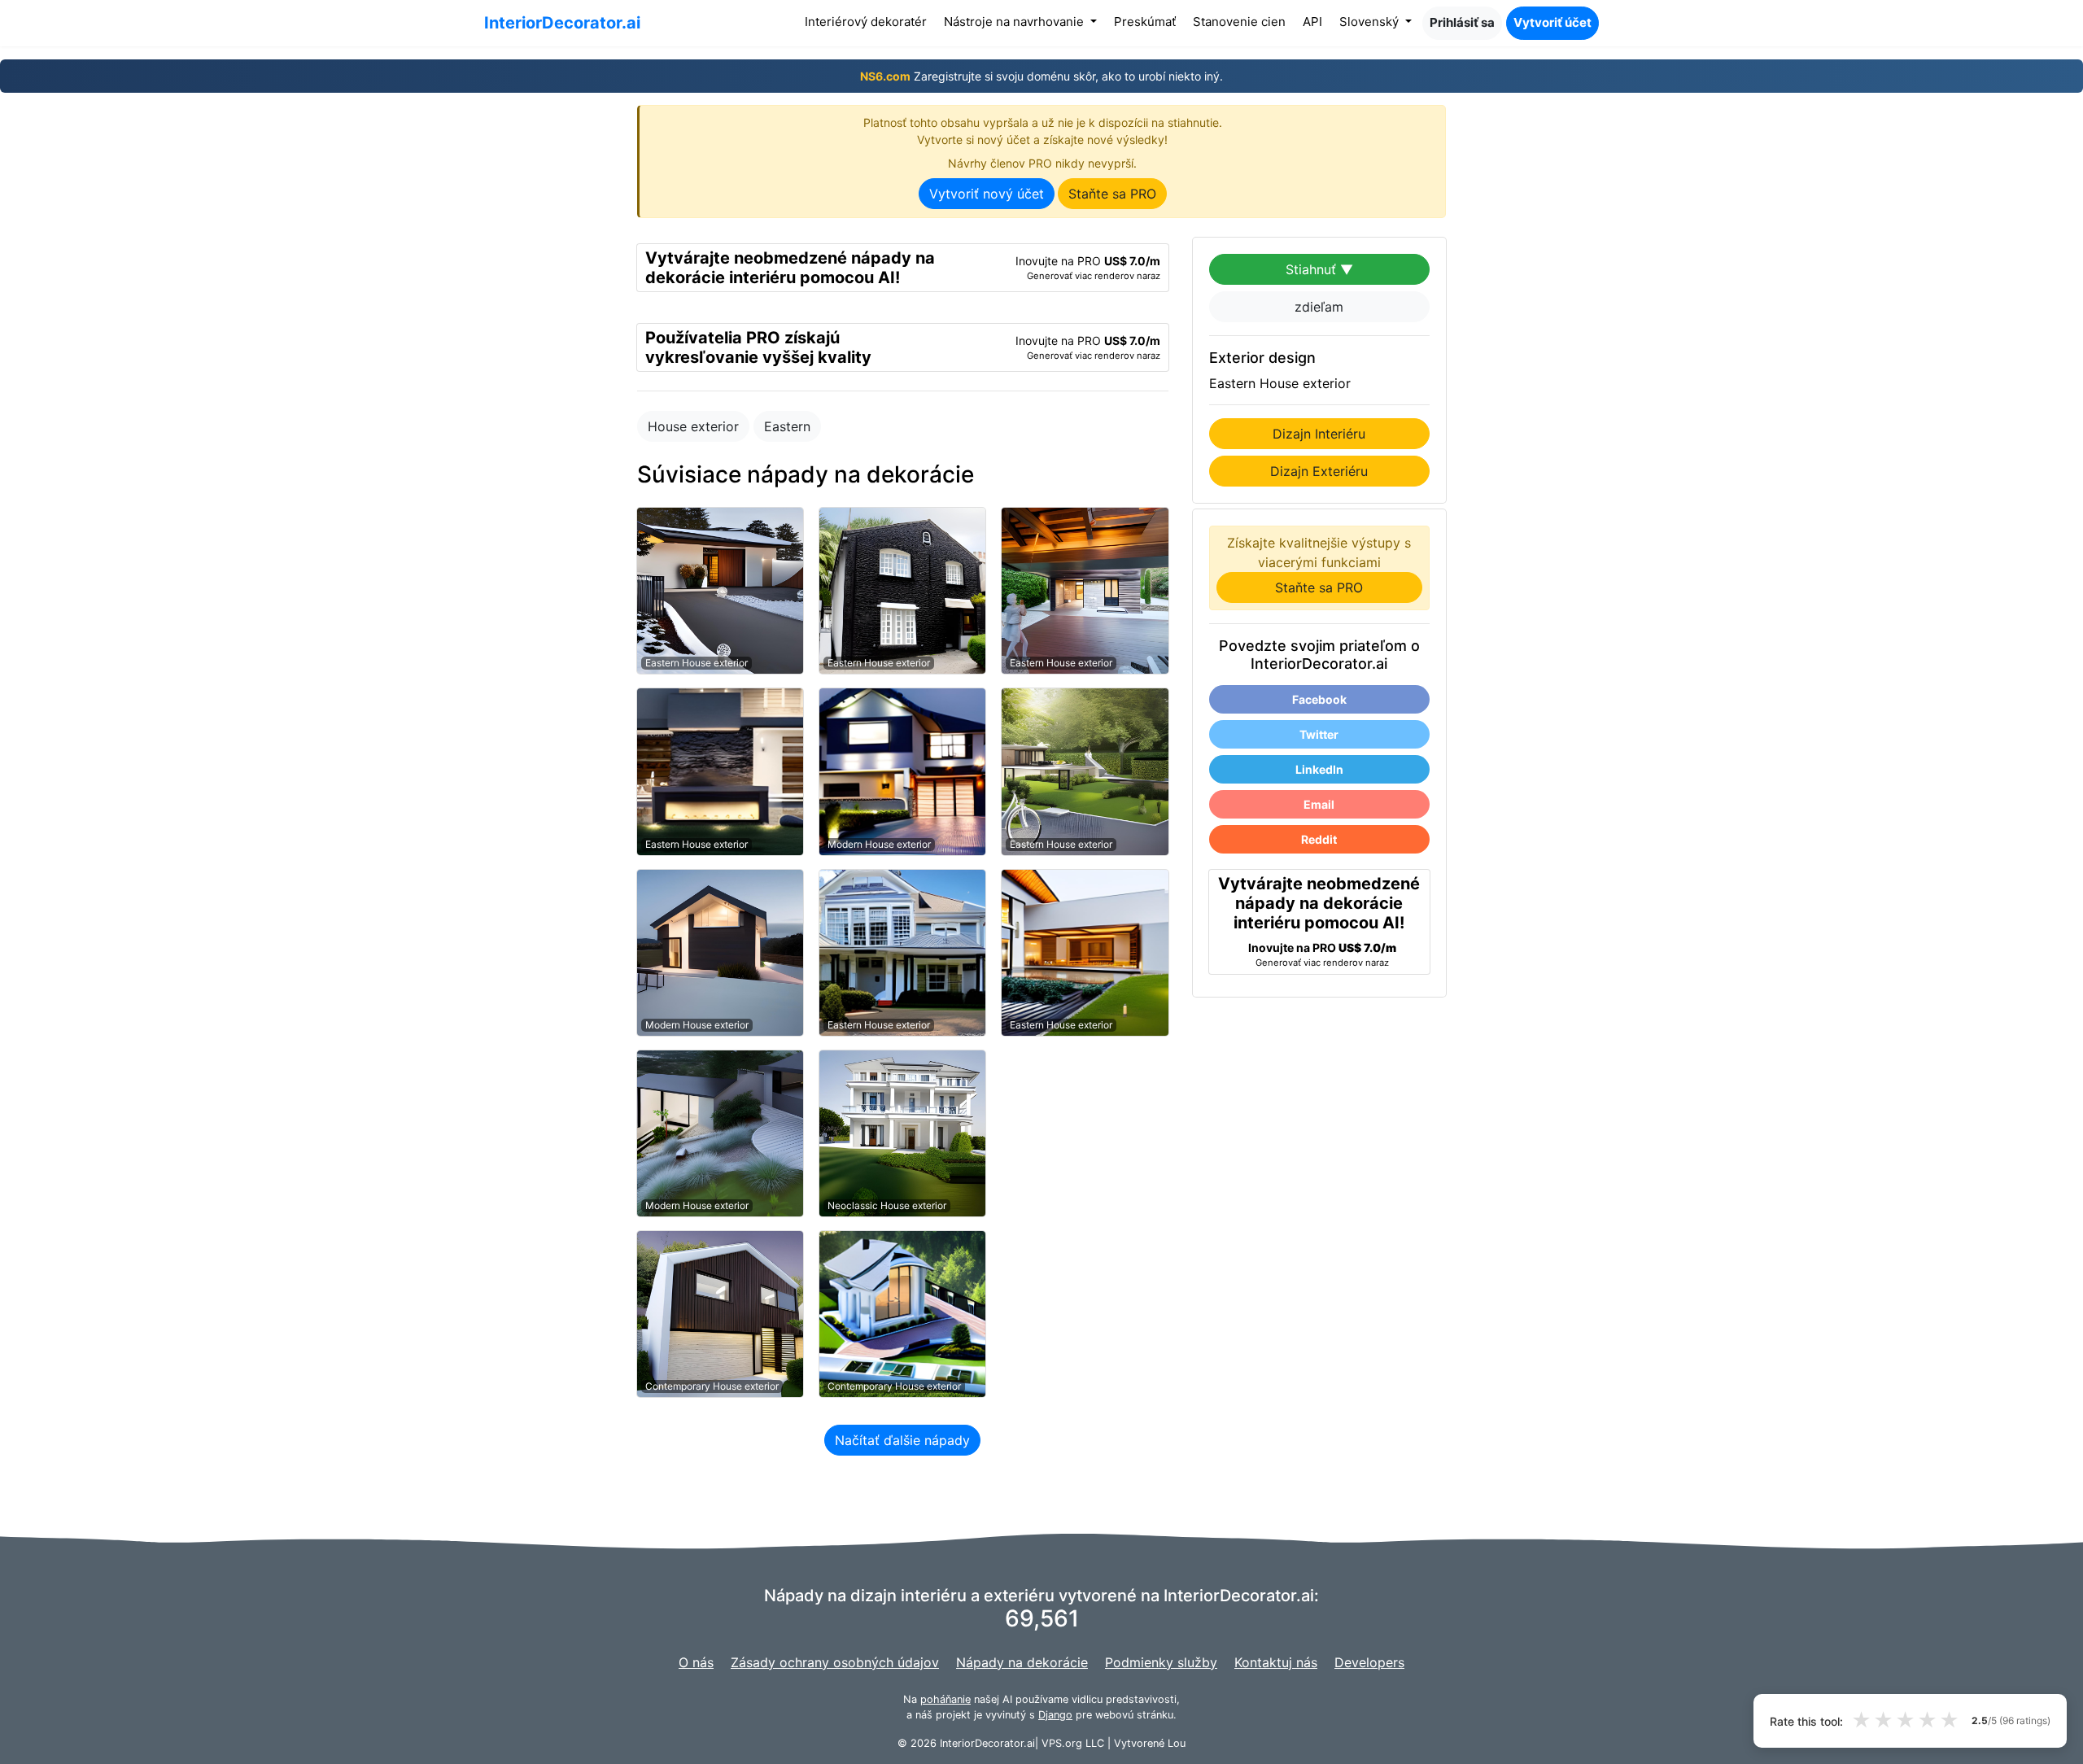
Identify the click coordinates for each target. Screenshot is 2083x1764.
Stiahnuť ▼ (1319, 269)
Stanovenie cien (1239, 22)
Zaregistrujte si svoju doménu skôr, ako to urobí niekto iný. (1041, 76)
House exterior (693, 426)
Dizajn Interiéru (1319, 434)
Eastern (787, 426)
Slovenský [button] (1371, 22)
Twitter (1319, 734)
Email (1319, 804)
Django (1055, 1715)
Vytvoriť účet (1552, 22)
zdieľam (1319, 307)
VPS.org (1062, 1743)
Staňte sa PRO (1112, 194)
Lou (1177, 1743)
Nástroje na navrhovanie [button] (1015, 22)
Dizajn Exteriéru (1319, 471)
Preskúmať (1145, 22)
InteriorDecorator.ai (562, 23)
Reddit (1319, 839)
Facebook (1319, 699)
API (1312, 22)
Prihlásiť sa (1462, 22)
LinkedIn (1319, 769)
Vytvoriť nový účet (987, 194)
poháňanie (945, 1699)
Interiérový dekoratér (869, 21)
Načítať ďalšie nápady (902, 1440)
